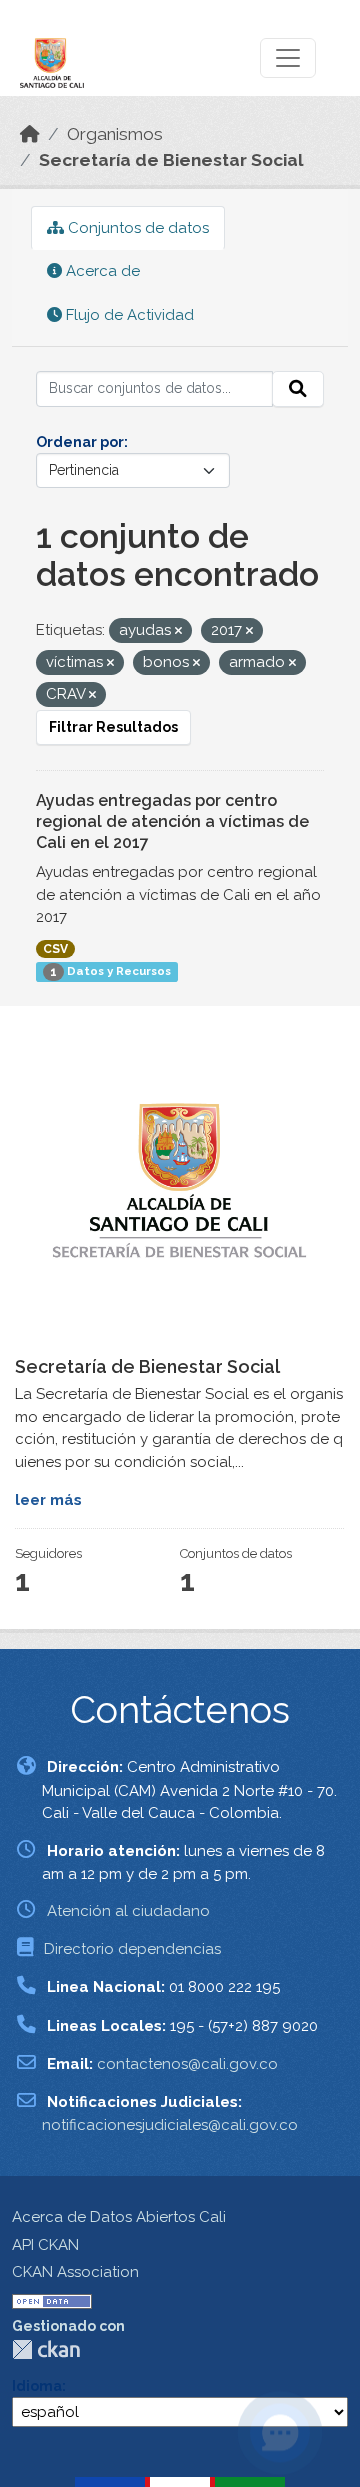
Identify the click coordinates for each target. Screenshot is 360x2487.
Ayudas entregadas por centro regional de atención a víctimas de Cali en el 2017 (172, 821)
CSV (55, 949)
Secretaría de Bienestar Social (171, 160)
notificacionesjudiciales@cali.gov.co (170, 2125)
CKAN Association (75, 2272)
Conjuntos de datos (136, 228)
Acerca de (101, 271)
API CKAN (45, 2245)
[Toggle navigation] (288, 58)
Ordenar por (80, 442)
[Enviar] (298, 389)
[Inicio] (30, 134)
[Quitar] (178, 631)
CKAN (46, 2349)
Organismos (115, 134)
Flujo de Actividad (128, 315)
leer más (48, 1500)
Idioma (37, 2386)
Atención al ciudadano (128, 1911)
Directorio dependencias (132, 1949)
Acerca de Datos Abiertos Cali (119, 2217)
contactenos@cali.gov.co (187, 2064)
